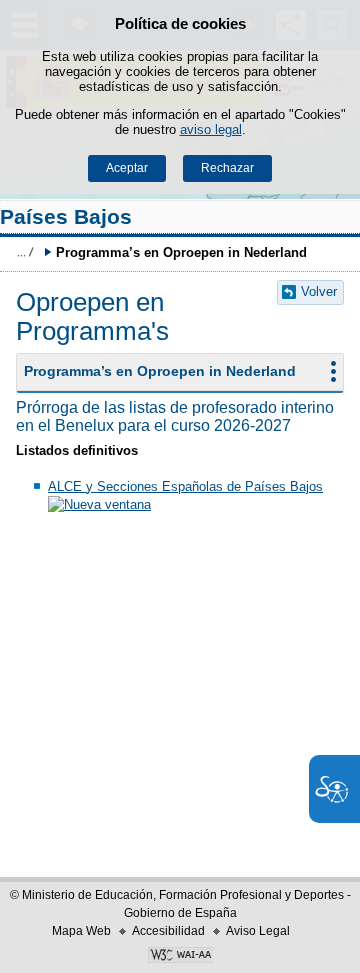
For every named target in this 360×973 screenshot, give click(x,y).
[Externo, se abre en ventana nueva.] (180, 957)
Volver (319, 291)
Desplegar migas (25, 252)
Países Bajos (66, 216)
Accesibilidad (168, 931)
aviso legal (211, 129)
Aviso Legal (258, 931)
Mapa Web (81, 931)
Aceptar (127, 168)
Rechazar (227, 168)
